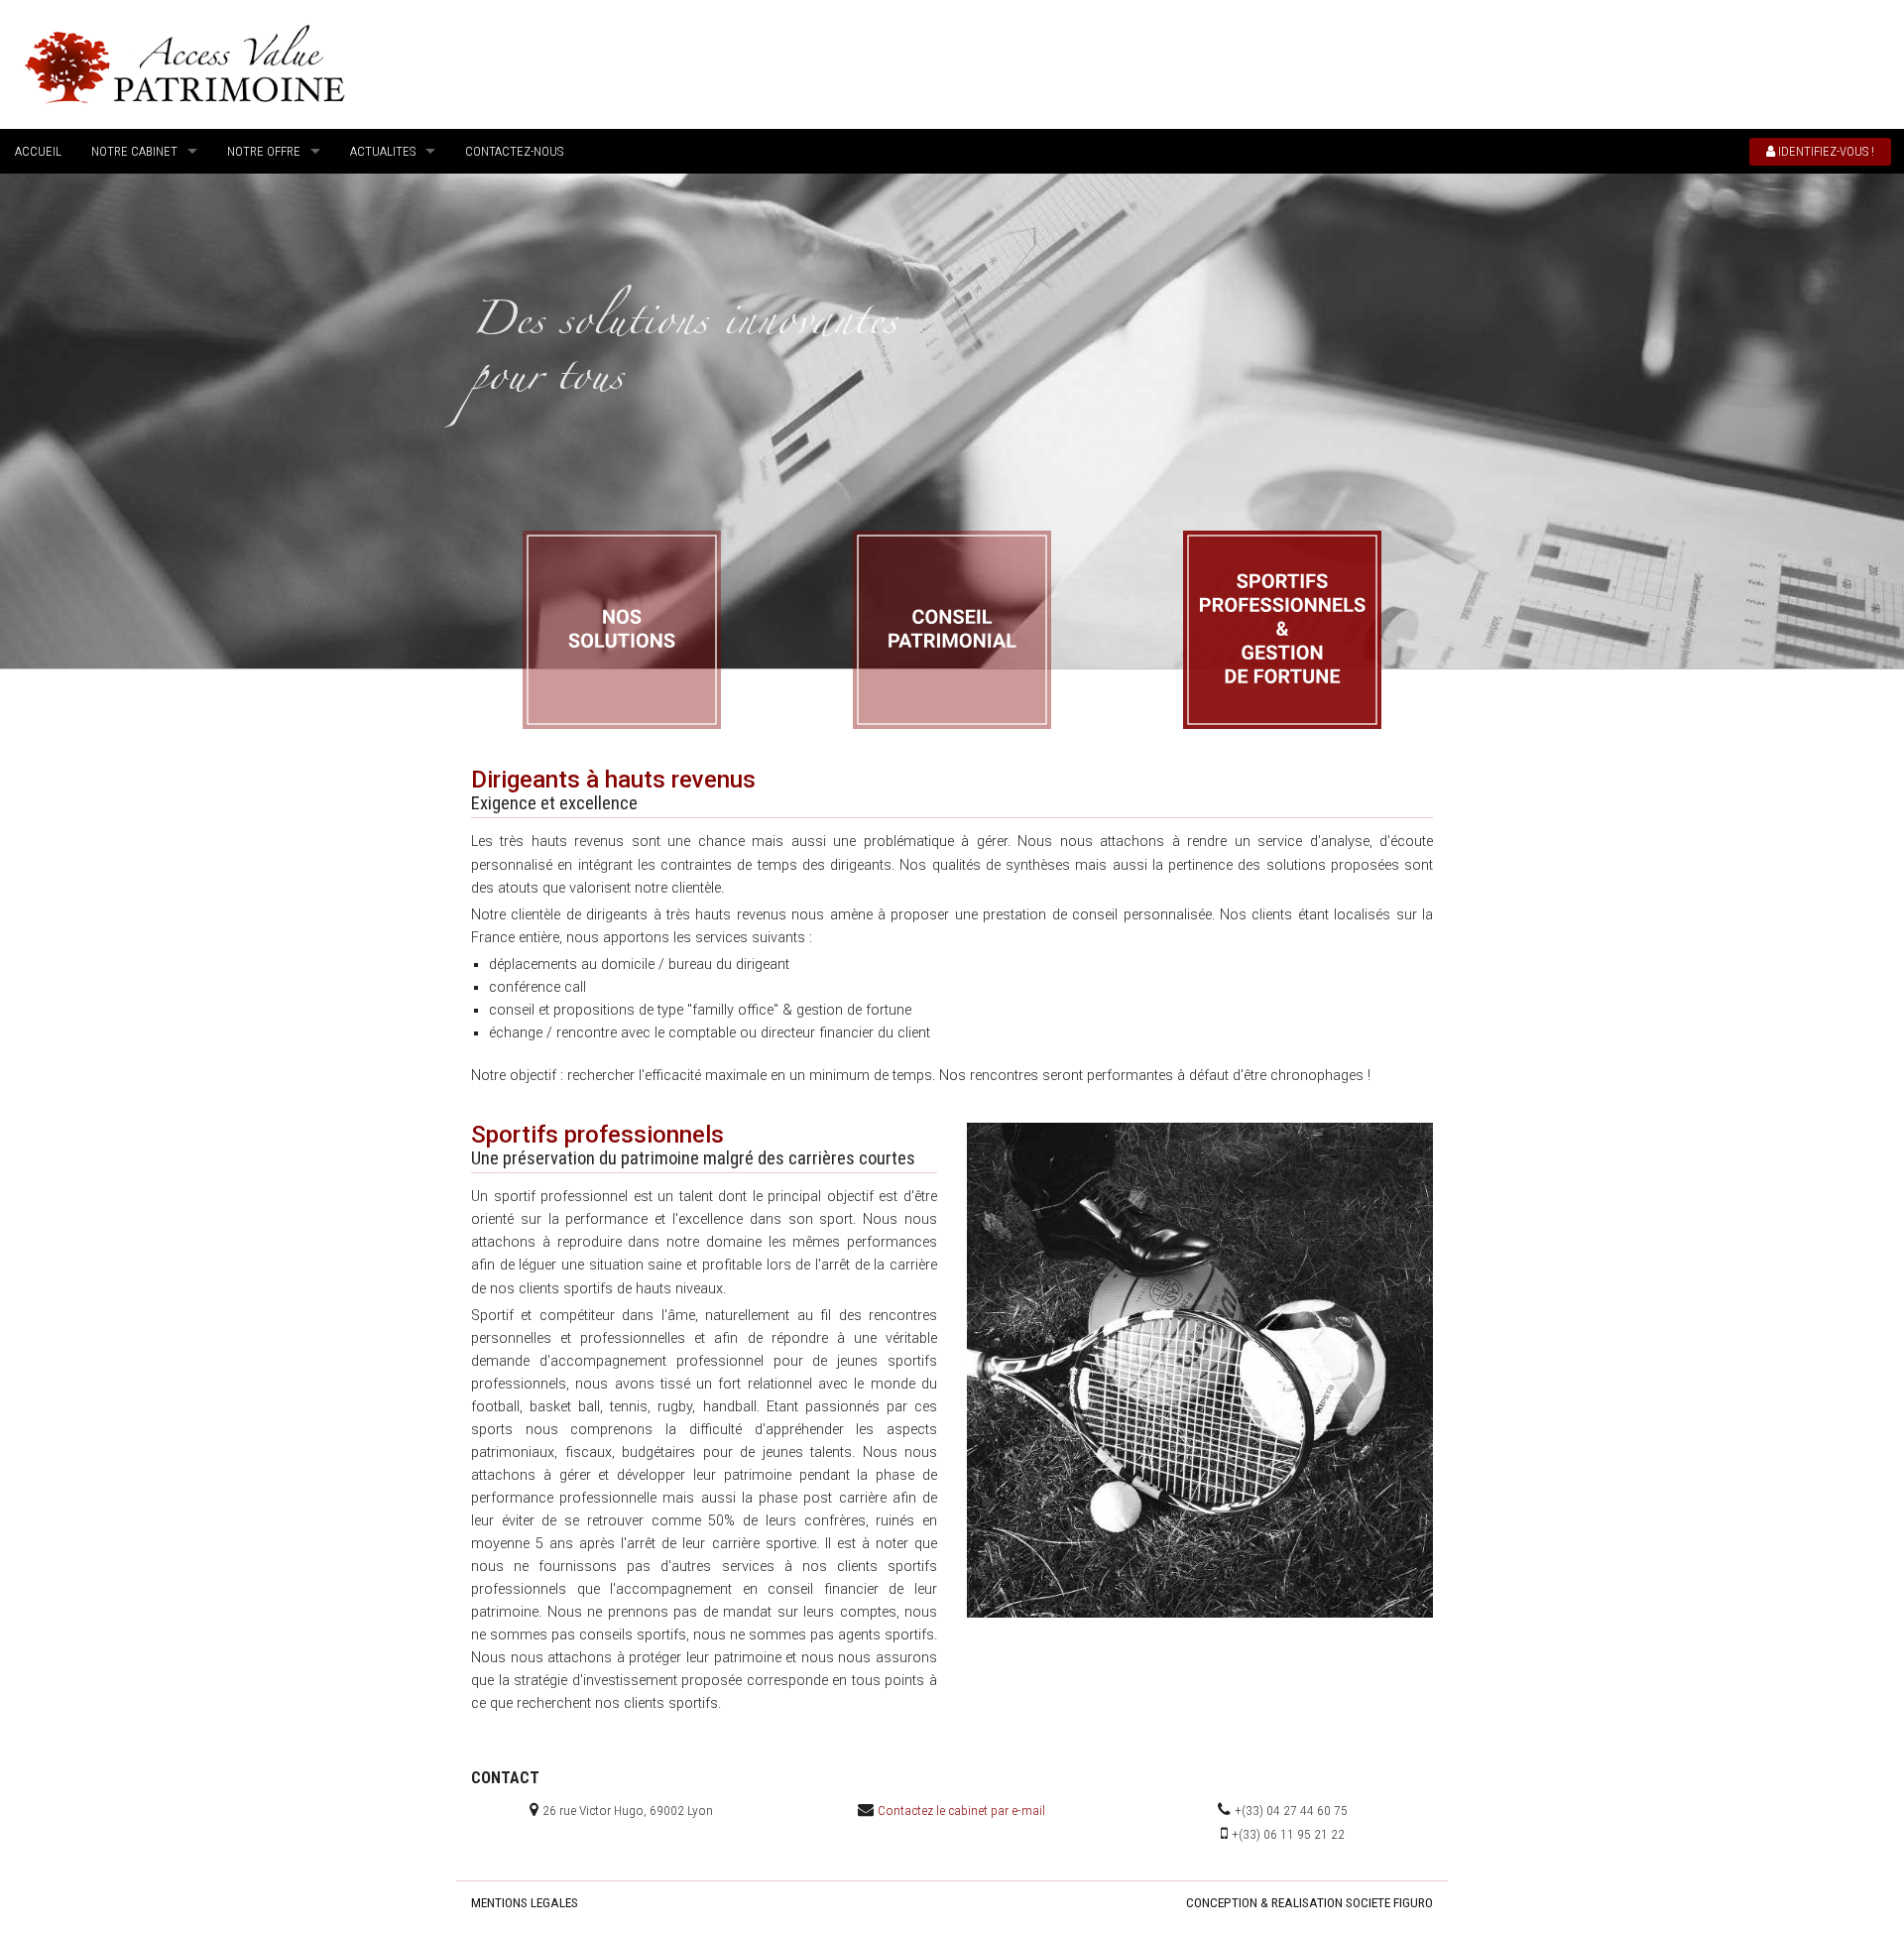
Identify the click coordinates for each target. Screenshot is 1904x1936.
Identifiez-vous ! (1825, 151)
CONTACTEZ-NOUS (514, 151)
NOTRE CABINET (134, 151)
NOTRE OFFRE (264, 151)
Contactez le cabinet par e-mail (961, 1810)
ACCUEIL (38, 151)
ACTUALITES (383, 151)
